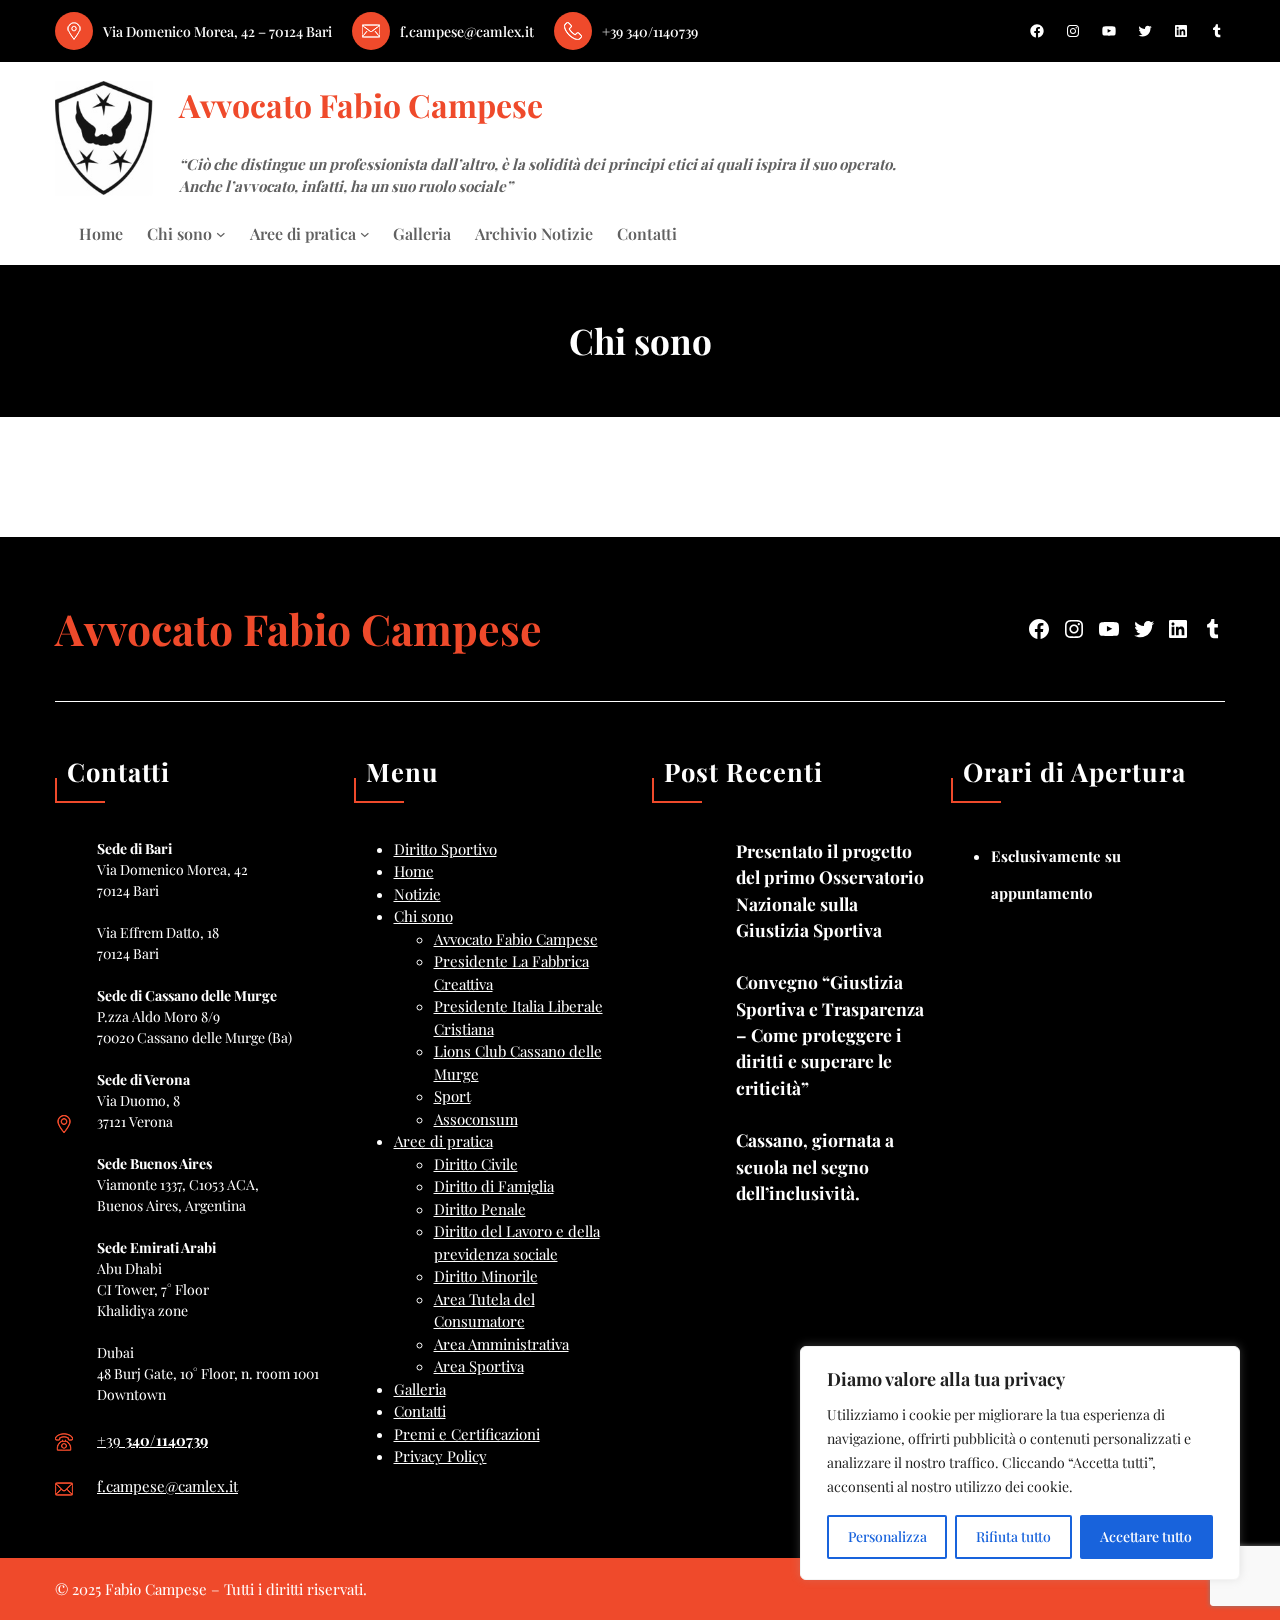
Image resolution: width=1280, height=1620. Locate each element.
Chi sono (423, 916)
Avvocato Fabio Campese (361, 104)
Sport (452, 1096)
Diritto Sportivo (445, 849)
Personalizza (887, 1536)
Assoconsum (476, 1119)
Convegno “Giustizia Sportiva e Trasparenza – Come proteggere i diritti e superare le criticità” (830, 1034)
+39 (152, 1440)
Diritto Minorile (486, 1276)
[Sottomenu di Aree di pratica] (365, 234)
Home (414, 871)
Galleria (420, 1389)
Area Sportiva (479, 1366)
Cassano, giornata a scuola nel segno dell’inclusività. (815, 1166)
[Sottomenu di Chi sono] (221, 234)
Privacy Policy (440, 1456)
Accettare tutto (1146, 1536)
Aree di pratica (443, 1141)
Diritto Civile (476, 1164)
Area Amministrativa (501, 1344)
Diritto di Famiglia (494, 1186)
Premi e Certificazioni (467, 1434)
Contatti (420, 1411)
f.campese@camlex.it (167, 1486)
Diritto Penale (480, 1209)
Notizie (417, 894)
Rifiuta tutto (1013, 1536)
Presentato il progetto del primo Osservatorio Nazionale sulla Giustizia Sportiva (830, 890)
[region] (1020, 1463)
